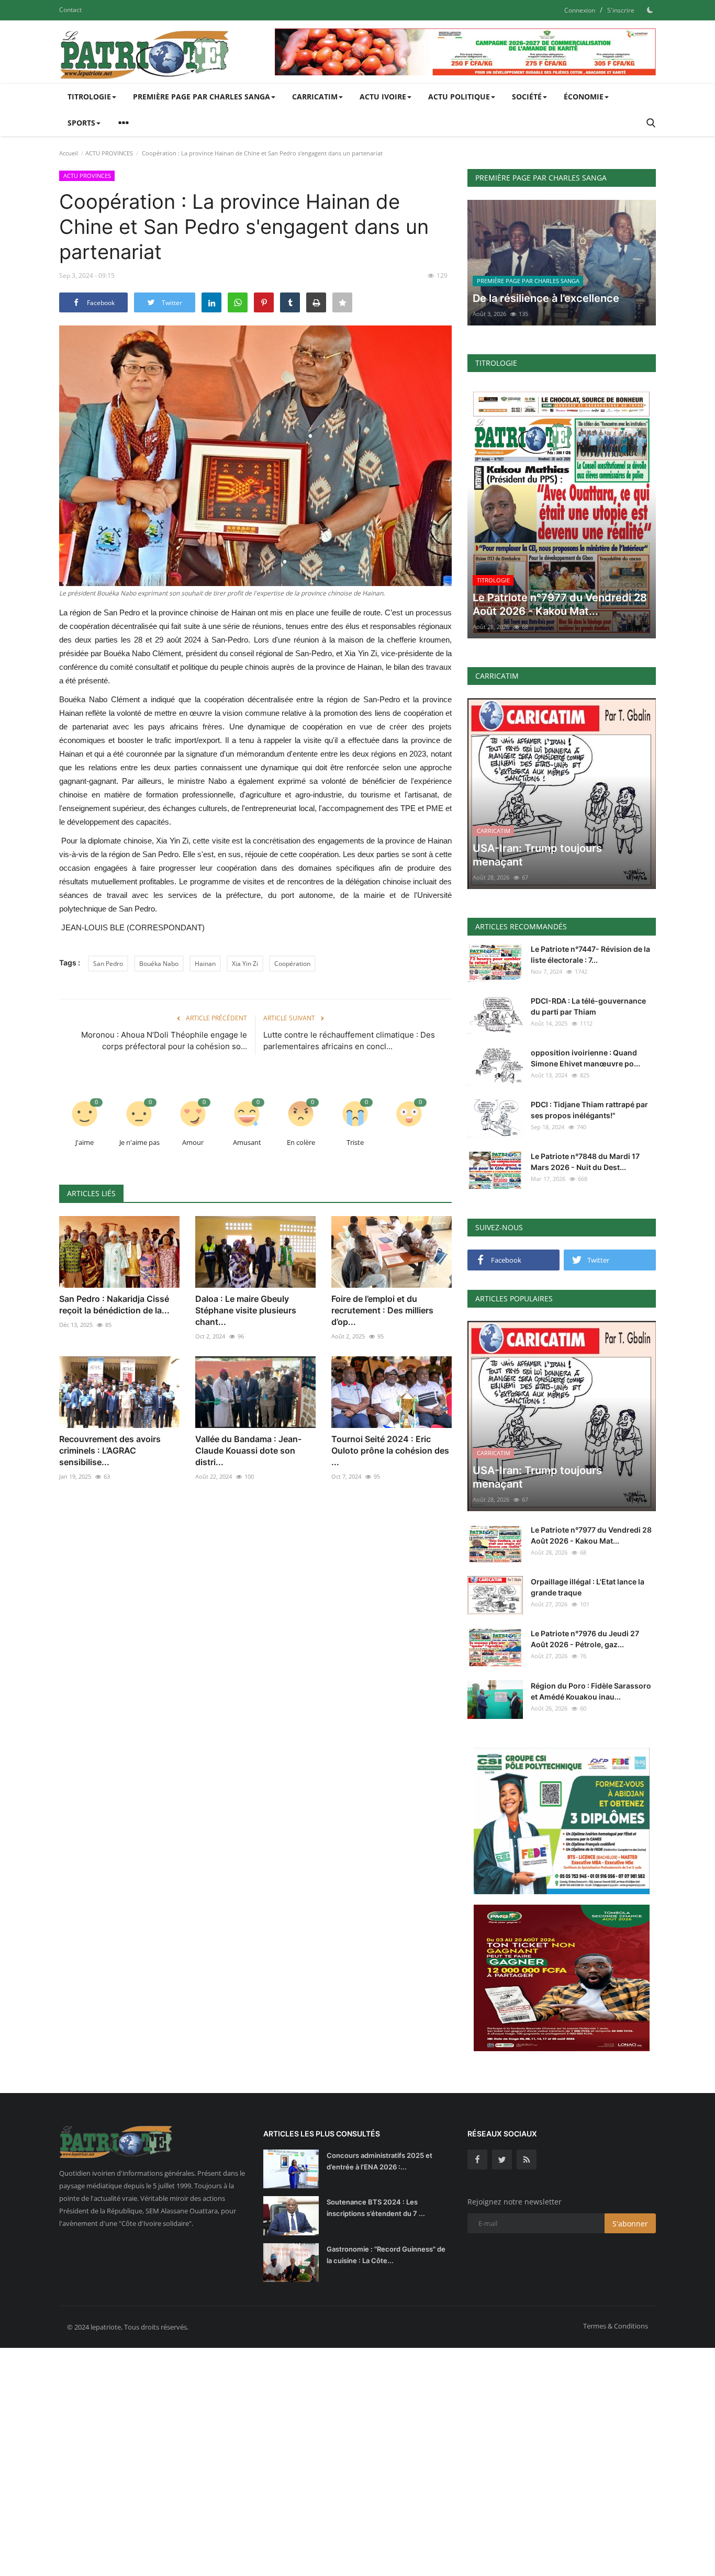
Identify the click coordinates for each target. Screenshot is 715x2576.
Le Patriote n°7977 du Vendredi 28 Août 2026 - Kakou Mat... (591, 1535)
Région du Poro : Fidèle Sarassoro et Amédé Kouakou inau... (591, 1691)
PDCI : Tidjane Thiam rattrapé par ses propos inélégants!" (589, 1110)
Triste (355, 1142)
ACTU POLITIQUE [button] (459, 97)
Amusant (247, 1142)
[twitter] (502, 2159)
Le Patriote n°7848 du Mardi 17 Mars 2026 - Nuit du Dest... (585, 1162)
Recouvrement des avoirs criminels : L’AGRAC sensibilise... (110, 1450)
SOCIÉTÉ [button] (527, 97)
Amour (193, 1142)
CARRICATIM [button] (315, 97)
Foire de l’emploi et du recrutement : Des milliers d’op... (382, 1310)
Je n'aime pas (139, 1142)
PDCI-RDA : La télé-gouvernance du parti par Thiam (588, 1006)
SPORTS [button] (81, 123)
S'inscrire (621, 10)
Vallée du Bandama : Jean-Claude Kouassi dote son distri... (248, 1450)
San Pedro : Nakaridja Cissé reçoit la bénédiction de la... (114, 1304)
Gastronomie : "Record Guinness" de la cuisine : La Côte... (386, 2255)
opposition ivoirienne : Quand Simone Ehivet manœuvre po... (585, 1058)
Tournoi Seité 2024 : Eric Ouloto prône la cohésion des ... (390, 1450)
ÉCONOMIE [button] (584, 97)
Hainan (205, 964)
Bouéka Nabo (159, 964)
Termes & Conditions (616, 2326)
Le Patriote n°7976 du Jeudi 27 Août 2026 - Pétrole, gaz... (585, 1639)
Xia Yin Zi (245, 964)
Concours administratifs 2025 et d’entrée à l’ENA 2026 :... (379, 2161)
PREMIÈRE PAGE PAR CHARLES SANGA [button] (202, 97)
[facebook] (477, 2159)
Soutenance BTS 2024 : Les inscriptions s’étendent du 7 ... (376, 2208)
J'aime (85, 1142)
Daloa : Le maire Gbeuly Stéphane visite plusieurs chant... (246, 1310)
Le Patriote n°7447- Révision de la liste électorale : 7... (590, 954)
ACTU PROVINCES (109, 153)
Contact (70, 10)
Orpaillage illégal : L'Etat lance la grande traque (588, 1587)
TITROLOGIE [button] (89, 97)
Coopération (292, 964)
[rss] (527, 2159)
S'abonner (630, 2224)
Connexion (580, 10)
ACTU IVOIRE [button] (383, 97)
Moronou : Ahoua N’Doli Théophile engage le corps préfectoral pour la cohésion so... (164, 1040)
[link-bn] (465, 52)
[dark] (650, 10)
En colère (301, 1142)
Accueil (69, 153)
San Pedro (108, 964)
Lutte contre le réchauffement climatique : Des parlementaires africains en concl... (349, 1040)
